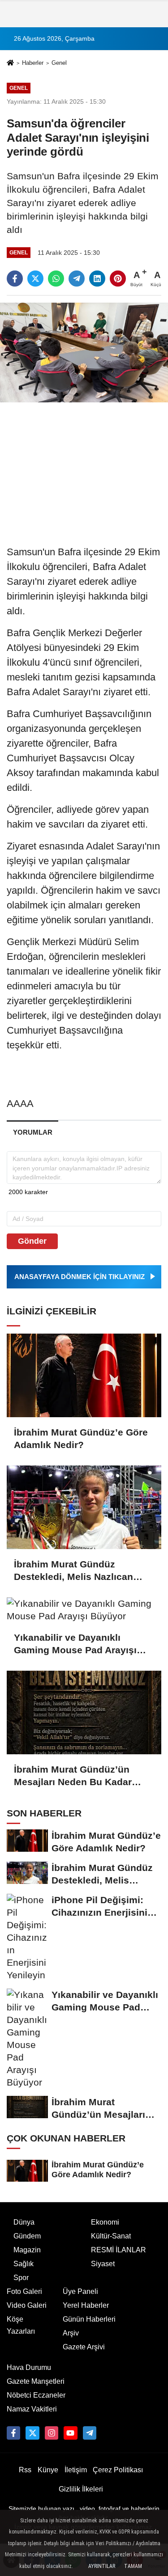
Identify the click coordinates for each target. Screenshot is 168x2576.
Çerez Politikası (118, 2470)
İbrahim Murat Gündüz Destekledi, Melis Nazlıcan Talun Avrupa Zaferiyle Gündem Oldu (73, 1571)
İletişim (76, 2470)
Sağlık (24, 2264)
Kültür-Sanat (111, 2236)
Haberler (33, 63)
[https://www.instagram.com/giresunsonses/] (52, 2433)
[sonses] (90, 2433)
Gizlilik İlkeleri (81, 2489)
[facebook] (15, 279)
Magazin (27, 2250)
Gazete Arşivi (84, 2347)
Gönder (32, 1241)
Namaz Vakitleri (32, 2409)
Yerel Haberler (86, 2305)
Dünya (24, 2222)
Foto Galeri (24, 2291)
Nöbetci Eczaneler (36, 2395)
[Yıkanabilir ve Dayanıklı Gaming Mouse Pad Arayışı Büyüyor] (84, 1610)
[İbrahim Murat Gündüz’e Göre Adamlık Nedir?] (84, 1375)
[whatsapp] (56, 279)
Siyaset (103, 2264)
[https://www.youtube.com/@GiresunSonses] (70, 2433)
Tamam (133, 2566)
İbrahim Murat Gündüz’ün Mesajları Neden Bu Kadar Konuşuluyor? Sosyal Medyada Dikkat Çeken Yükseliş (73, 1776)
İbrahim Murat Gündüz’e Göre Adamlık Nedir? (81, 1438)
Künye (48, 2470)
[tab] (32, 1132)
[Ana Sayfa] (10, 64)
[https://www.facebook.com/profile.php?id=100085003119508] (13, 2433)
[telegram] (77, 279)
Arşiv (71, 2333)
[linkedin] (97, 279)
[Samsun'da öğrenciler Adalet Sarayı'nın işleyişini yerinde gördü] (84, 352)
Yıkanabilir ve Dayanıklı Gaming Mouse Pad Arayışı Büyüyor (75, 1644)
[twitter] (35, 279)
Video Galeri (27, 2305)
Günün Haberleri (89, 2319)
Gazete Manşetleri (36, 2381)
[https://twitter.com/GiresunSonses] (32, 2433)
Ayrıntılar (102, 2566)
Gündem (27, 2236)
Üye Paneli (80, 2291)
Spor (21, 2278)
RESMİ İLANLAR (118, 2250)
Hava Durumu (29, 2367)
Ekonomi (105, 2222)
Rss (25, 2470)
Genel (59, 63)
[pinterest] (118, 279)
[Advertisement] (84, 469)
